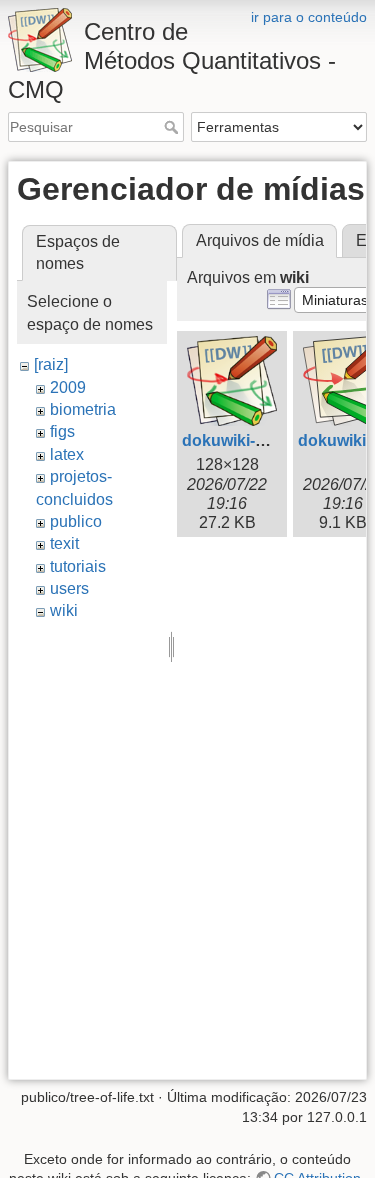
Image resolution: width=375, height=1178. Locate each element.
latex (67, 454)
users (69, 588)
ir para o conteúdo (309, 17)
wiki (64, 610)
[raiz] (51, 364)
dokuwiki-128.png (249, 440)
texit (64, 543)
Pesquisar (173, 127)
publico (76, 521)
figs (62, 431)
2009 (68, 387)
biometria (83, 409)
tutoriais (78, 566)
